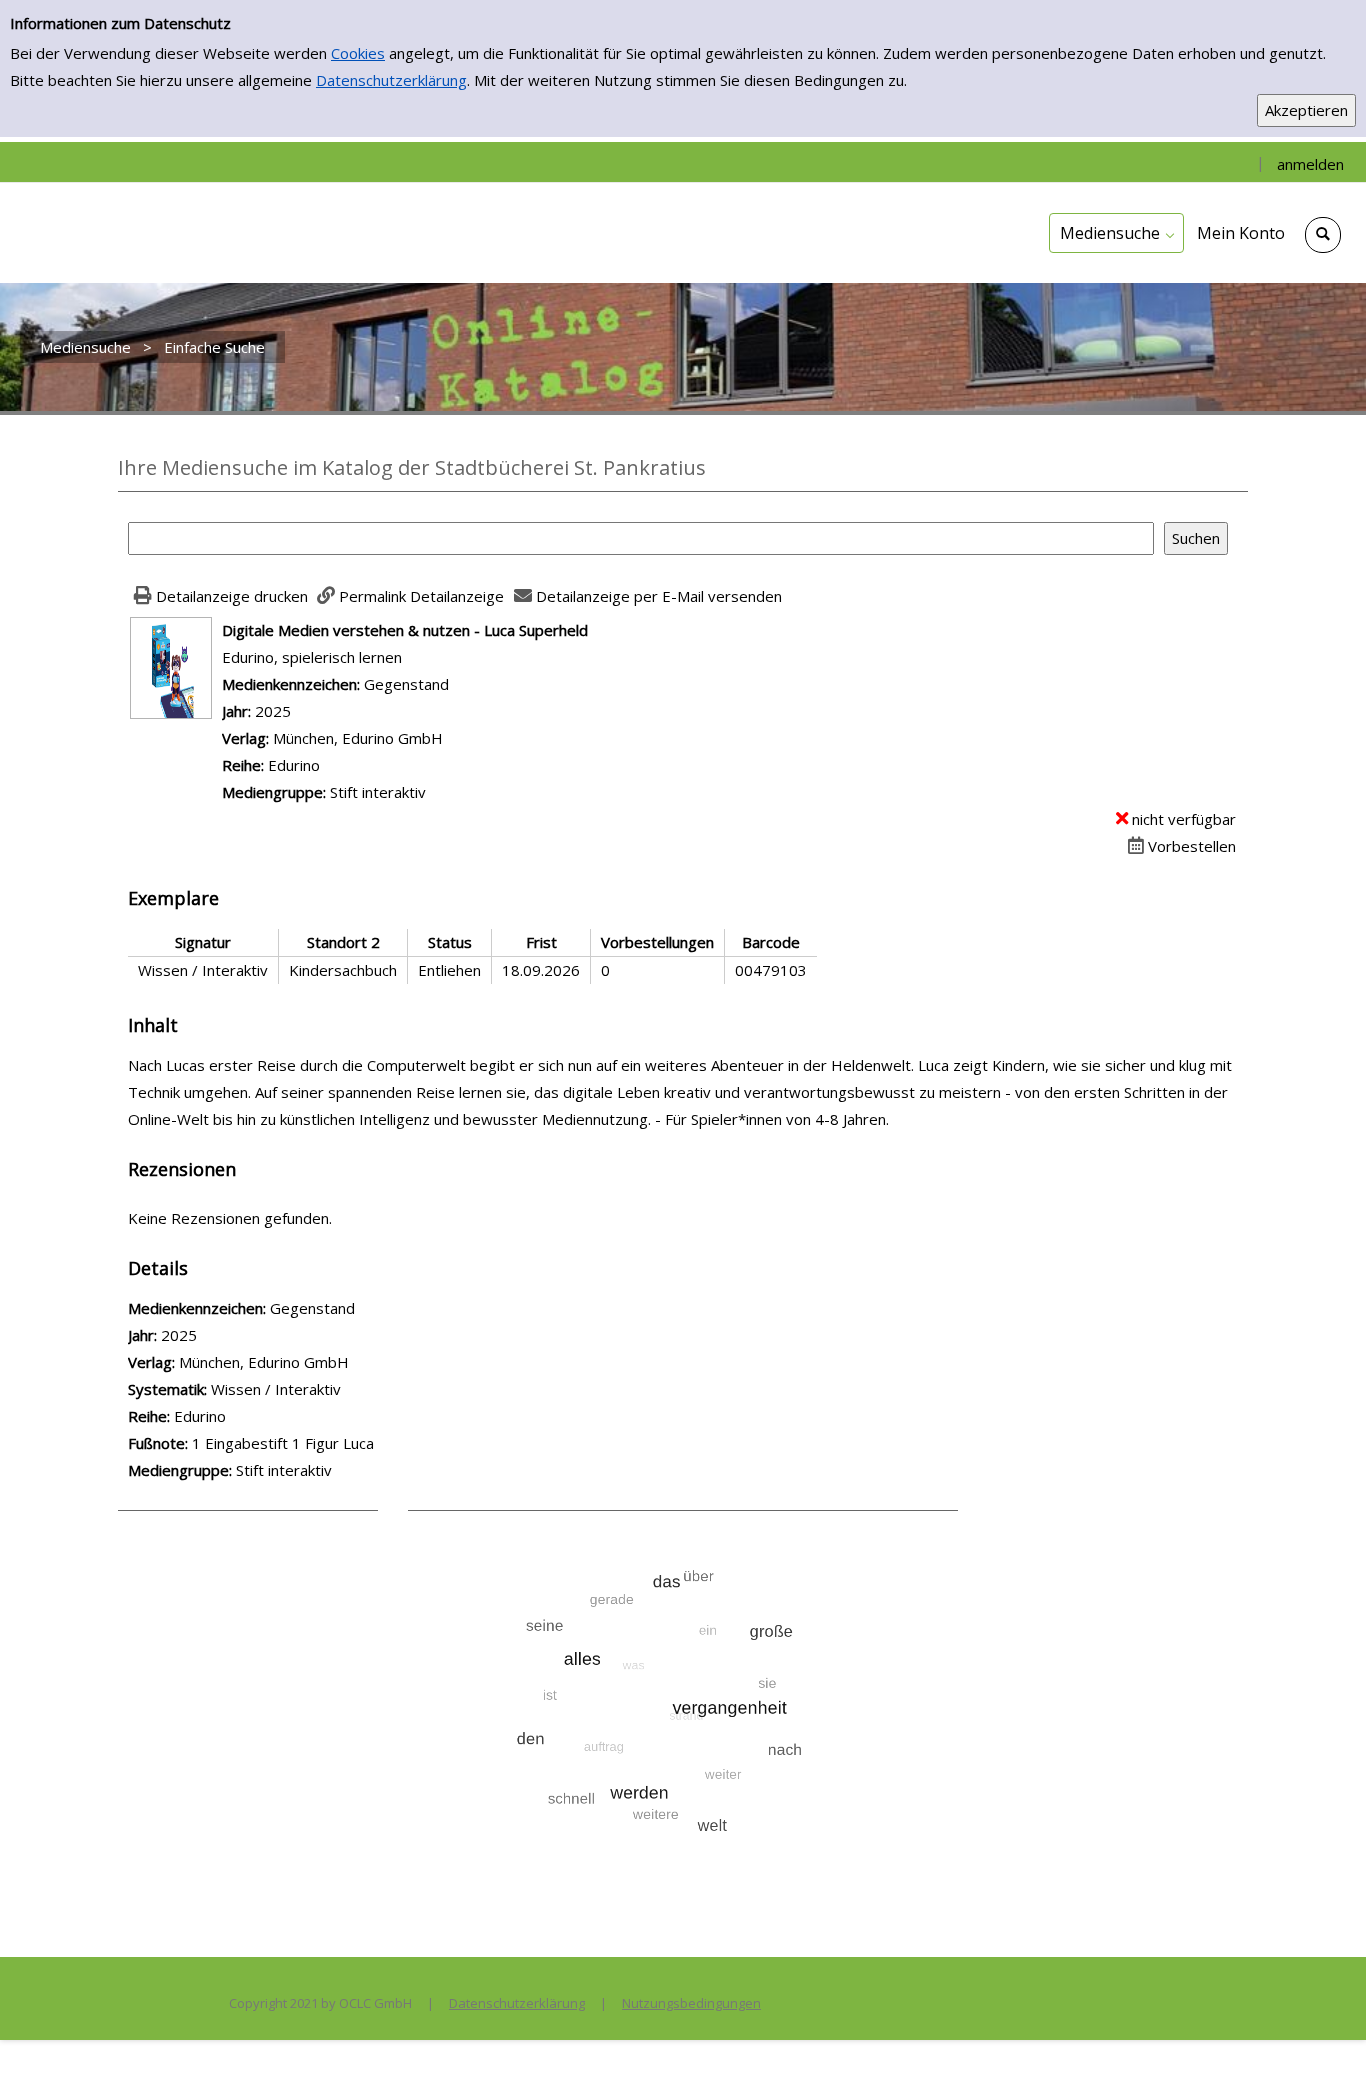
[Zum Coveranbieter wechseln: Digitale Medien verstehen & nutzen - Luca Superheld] (171, 666)
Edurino (294, 765)
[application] (1116, 233)
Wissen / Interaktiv (276, 1389)
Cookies (358, 53)
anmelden (1310, 164)
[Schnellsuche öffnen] (1323, 235)
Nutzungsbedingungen (691, 2003)
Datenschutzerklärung (391, 80)
